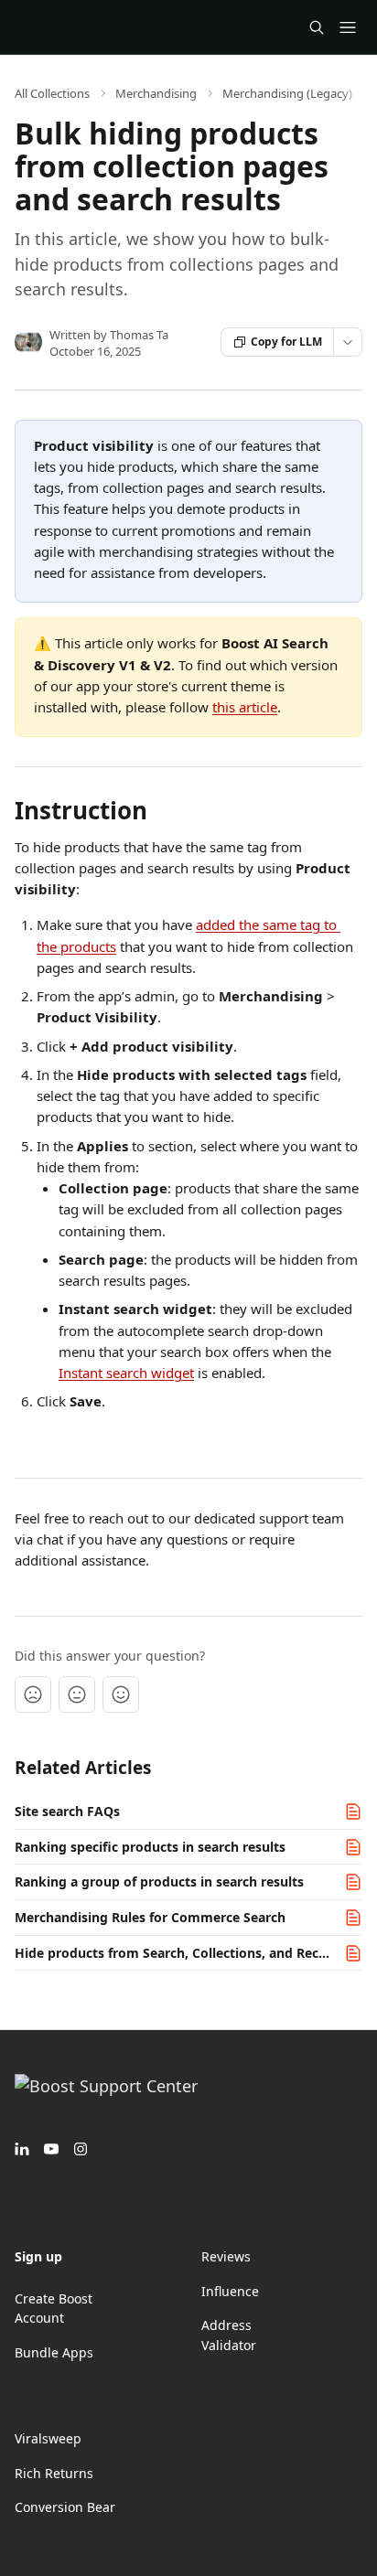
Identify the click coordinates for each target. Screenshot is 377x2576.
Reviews (226, 2256)
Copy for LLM (286, 342)
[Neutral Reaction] (77, 1694)
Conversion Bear (65, 2507)
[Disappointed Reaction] (33, 1694)
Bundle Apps (54, 2352)
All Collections (52, 93)
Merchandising (156, 93)
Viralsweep (48, 2438)
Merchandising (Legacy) (287, 93)
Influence (230, 2291)
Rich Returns (54, 2473)
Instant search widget (126, 1373)
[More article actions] (348, 342)
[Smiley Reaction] (121, 1694)
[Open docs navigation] (348, 27)
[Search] (317, 27)
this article (245, 707)
